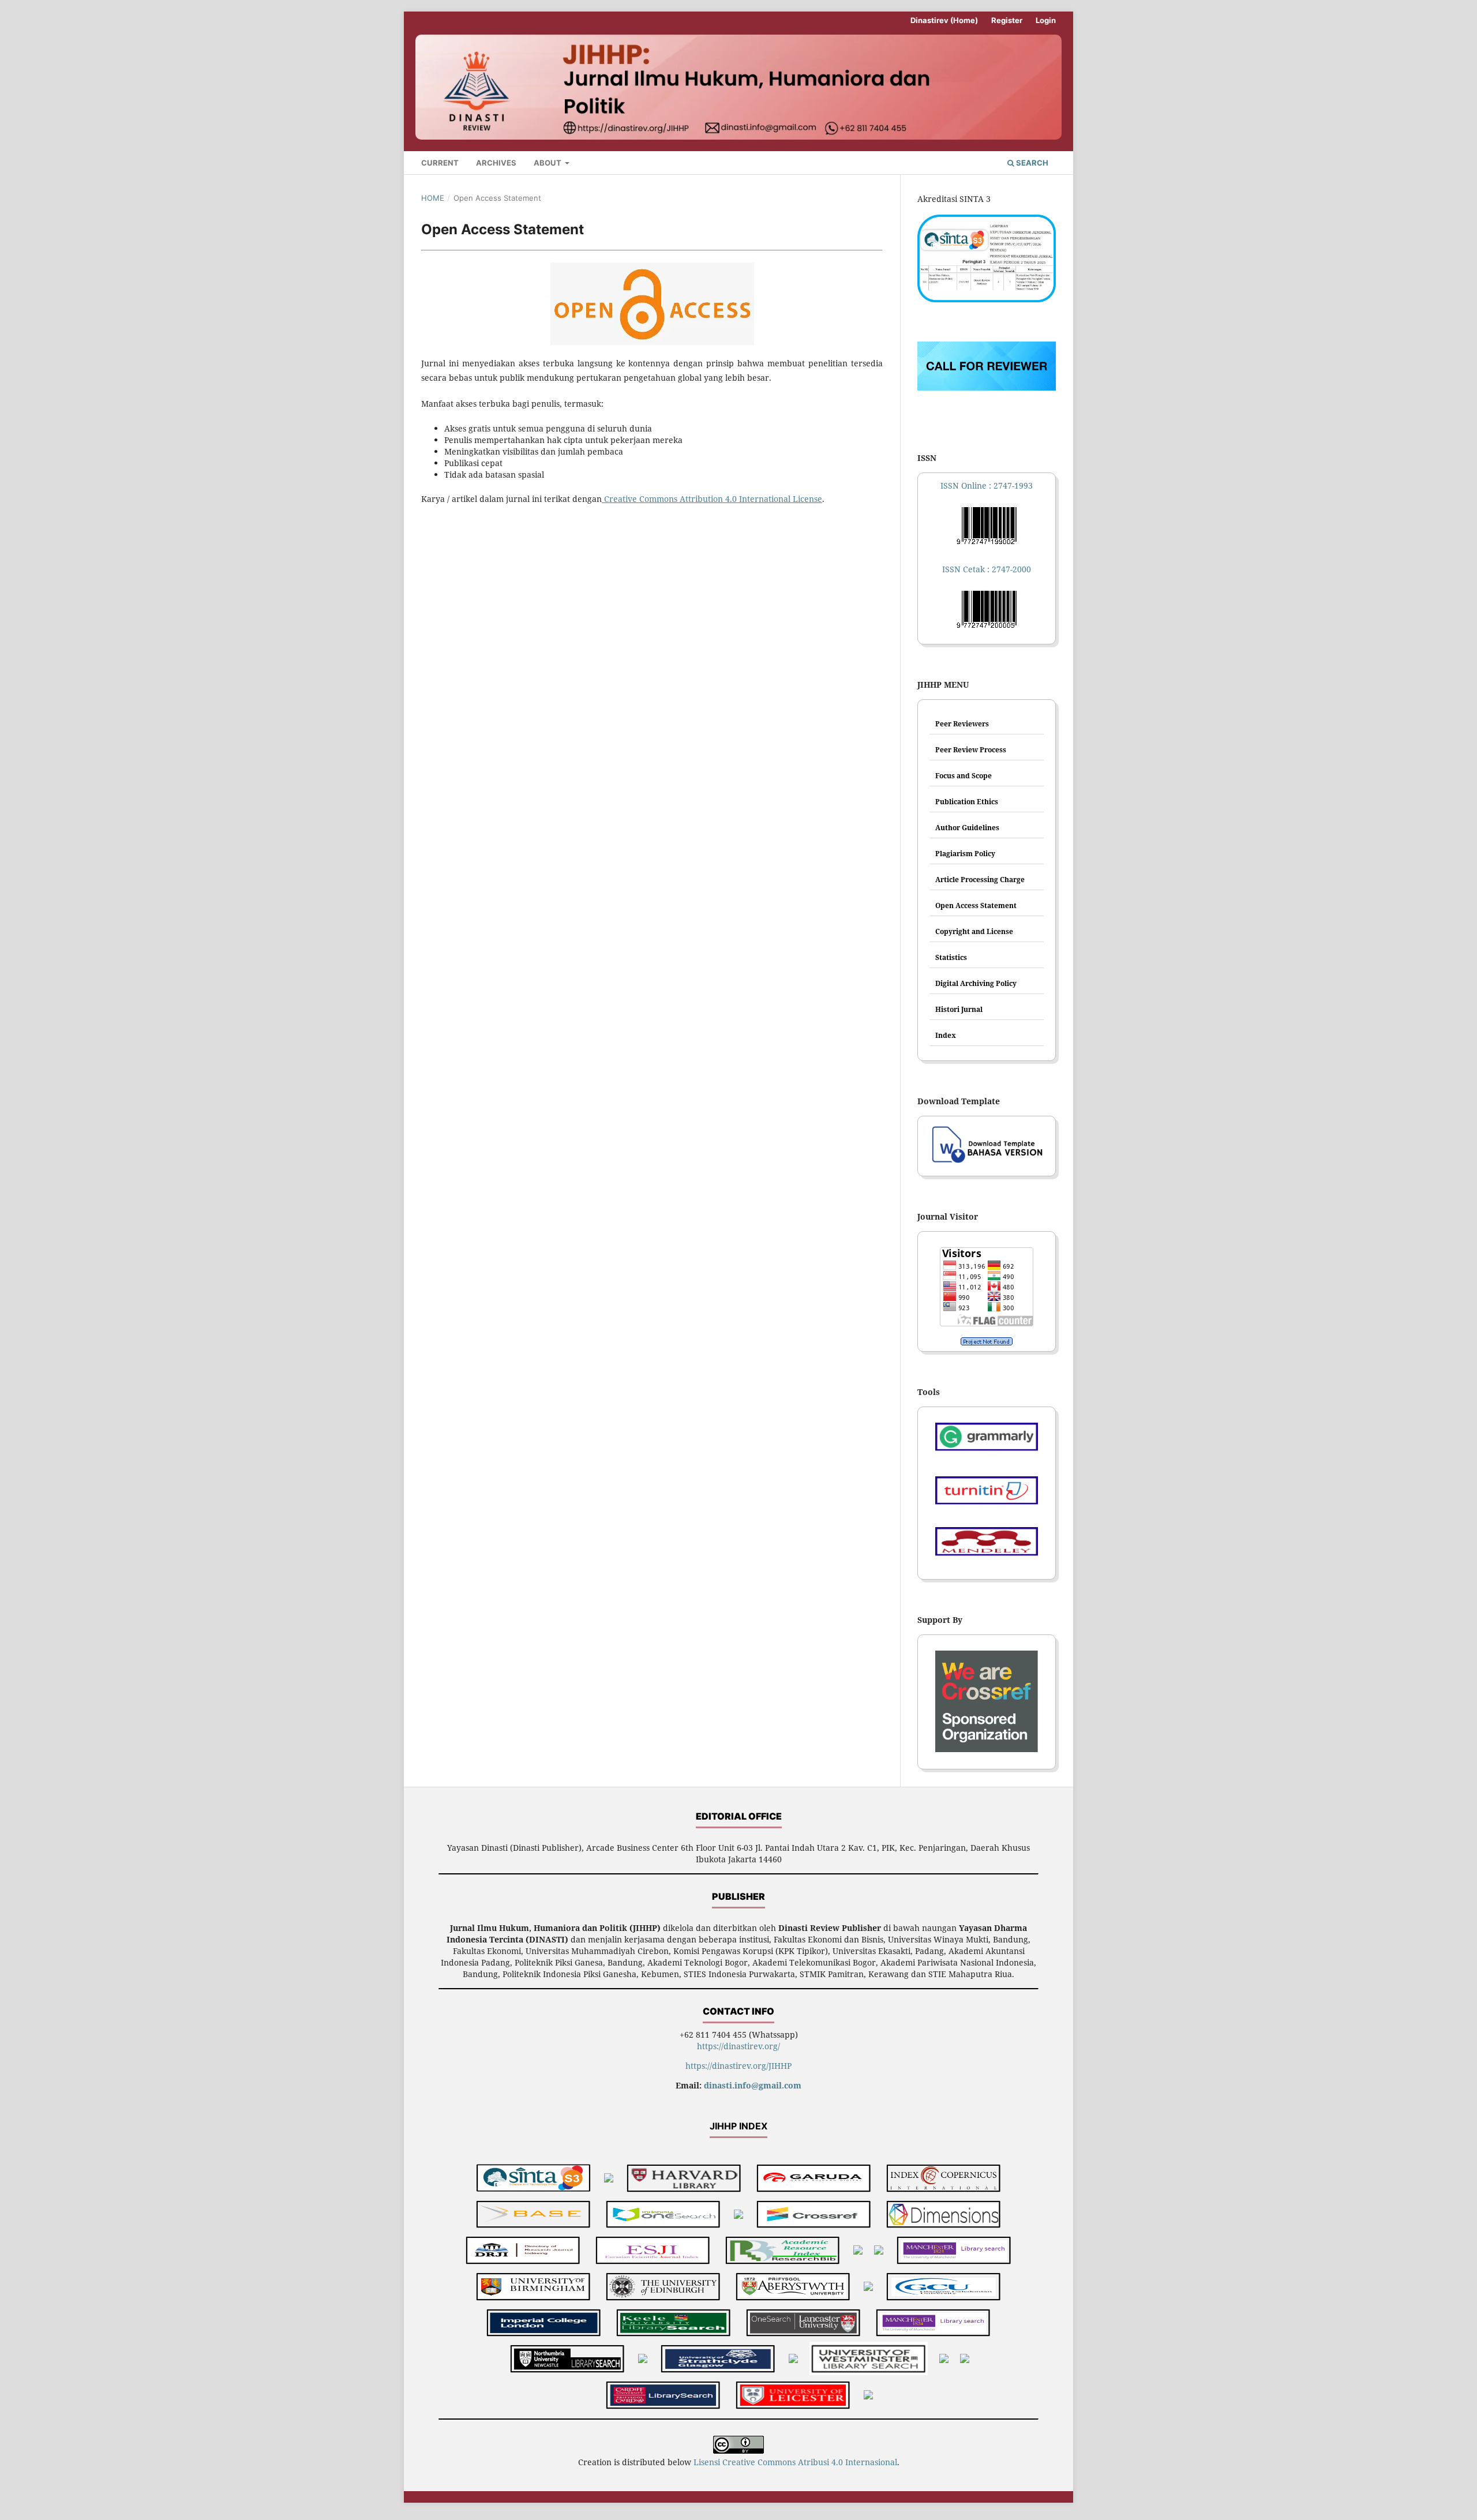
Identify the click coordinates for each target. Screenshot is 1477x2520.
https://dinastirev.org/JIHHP (738, 2066)
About (548, 163)
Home (433, 198)
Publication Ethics (967, 802)
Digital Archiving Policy (976, 983)
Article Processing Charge (980, 880)
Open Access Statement (976, 905)
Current (440, 163)
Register (1007, 20)
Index (946, 1035)
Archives (496, 163)
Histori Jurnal (959, 1009)
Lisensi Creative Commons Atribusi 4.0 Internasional (795, 2462)
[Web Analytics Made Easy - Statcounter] (987, 1341)
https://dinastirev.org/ (738, 2046)
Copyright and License (974, 931)
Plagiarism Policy (965, 854)
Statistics (951, 957)
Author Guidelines (967, 828)
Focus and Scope (964, 776)
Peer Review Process (971, 750)
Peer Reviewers (962, 724)
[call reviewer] (987, 387)
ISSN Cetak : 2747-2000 (987, 569)
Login (1046, 20)
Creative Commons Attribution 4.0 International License (712, 499)
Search (1031, 163)
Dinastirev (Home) (944, 20)
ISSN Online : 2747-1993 (987, 485)
